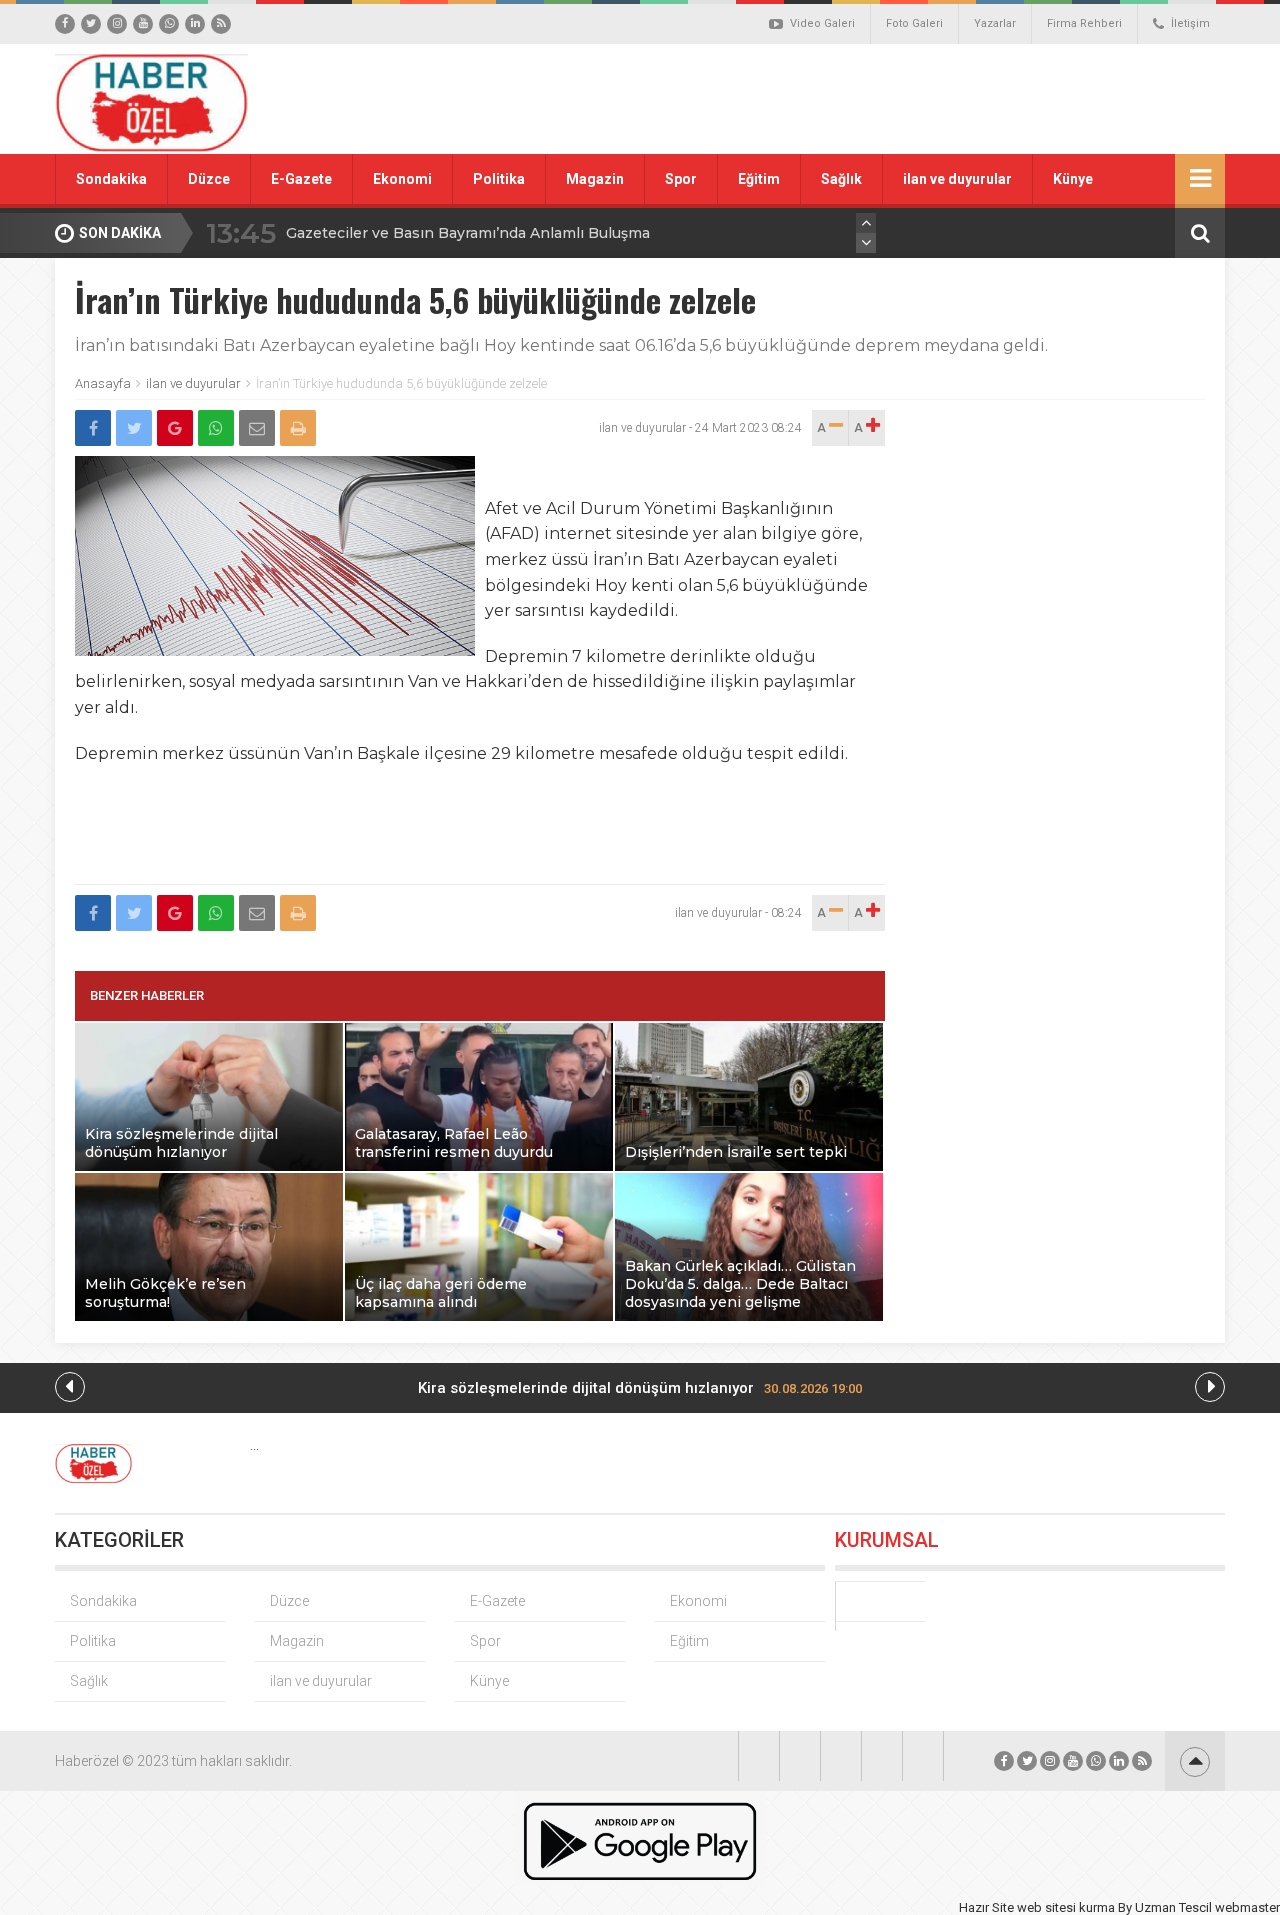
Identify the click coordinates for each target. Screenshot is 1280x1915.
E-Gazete (301, 179)
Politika (499, 179)
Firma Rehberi (1084, 23)
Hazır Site (986, 1907)
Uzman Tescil (1173, 1907)
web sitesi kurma (1066, 1907)
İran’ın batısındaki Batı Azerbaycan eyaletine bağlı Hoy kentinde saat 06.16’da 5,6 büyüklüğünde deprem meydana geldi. (561, 345)
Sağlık (841, 179)
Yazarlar (995, 23)
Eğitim (759, 179)
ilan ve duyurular (957, 179)
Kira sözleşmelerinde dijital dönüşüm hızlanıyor (640, 1388)
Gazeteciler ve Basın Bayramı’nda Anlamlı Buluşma (468, 233)
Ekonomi (402, 179)
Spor (681, 179)
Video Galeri (822, 23)
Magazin (595, 179)
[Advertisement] (865, 99)
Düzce (209, 179)
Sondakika (111, 179)
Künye (1073, 179)
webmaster (1247, 1907)
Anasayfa (103, 383)
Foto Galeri (914, 23)
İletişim (1190, 23)
